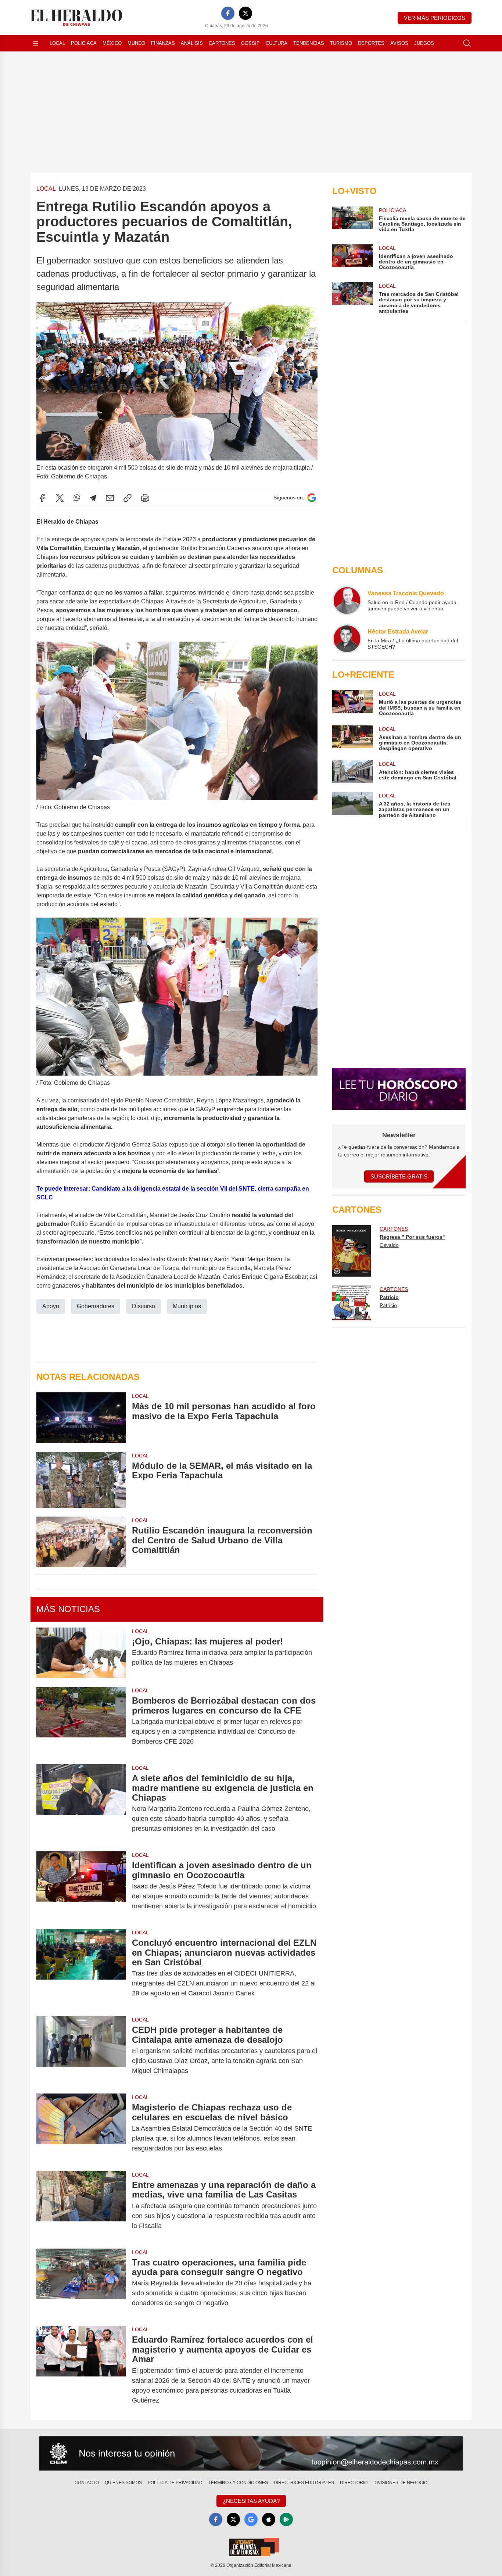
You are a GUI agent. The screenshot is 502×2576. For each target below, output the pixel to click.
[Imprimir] (145, 498)
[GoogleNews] (251, 2519)
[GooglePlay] (286, 2519)
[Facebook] (228, 13)
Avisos (399, 43)
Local (57, 43)
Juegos (424, 43)
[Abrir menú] (36, 43)
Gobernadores (96, 1306)
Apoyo (51, 1306)
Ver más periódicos (435, 18)
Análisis (192, 43)
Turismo (341, 43)
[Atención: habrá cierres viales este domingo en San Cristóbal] (352, 772)
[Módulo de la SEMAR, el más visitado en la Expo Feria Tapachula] (81, 1480)
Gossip (250, 43)
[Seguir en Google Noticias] (312, 498)
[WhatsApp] (77, 498)
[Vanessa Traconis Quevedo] (347, 600)
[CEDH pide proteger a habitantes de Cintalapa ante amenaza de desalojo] (81, 2050)
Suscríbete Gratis (399, 1176)
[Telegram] (93, 498)
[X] (245, 13)
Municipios (187, 1306)
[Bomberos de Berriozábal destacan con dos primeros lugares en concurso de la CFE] (81, 1721)
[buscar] (467, 43)
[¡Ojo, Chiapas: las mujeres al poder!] (81, 1653)
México (112, 43)
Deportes (371, 43)
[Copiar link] (128, 498)
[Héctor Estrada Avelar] (347, 639)
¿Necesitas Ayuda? (251, 2501)
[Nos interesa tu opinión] (251, 2454)
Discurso (144, 1306)
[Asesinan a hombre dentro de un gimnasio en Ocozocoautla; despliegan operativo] (352, 738)
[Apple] (269, 2519)
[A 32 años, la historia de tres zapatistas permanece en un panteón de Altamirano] (352, 805)
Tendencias (309, 43)
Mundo (136, 43)
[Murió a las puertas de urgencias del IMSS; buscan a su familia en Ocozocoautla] (352, 703)
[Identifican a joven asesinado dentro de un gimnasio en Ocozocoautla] (81, 1886)
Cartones (222, 43)
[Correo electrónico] (110, 498)
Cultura (277, 43)
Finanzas (163, 43)
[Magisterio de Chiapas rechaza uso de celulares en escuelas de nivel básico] (81, 2128)
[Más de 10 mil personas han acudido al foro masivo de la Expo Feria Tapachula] (81, 1418)
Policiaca (84, 43)
